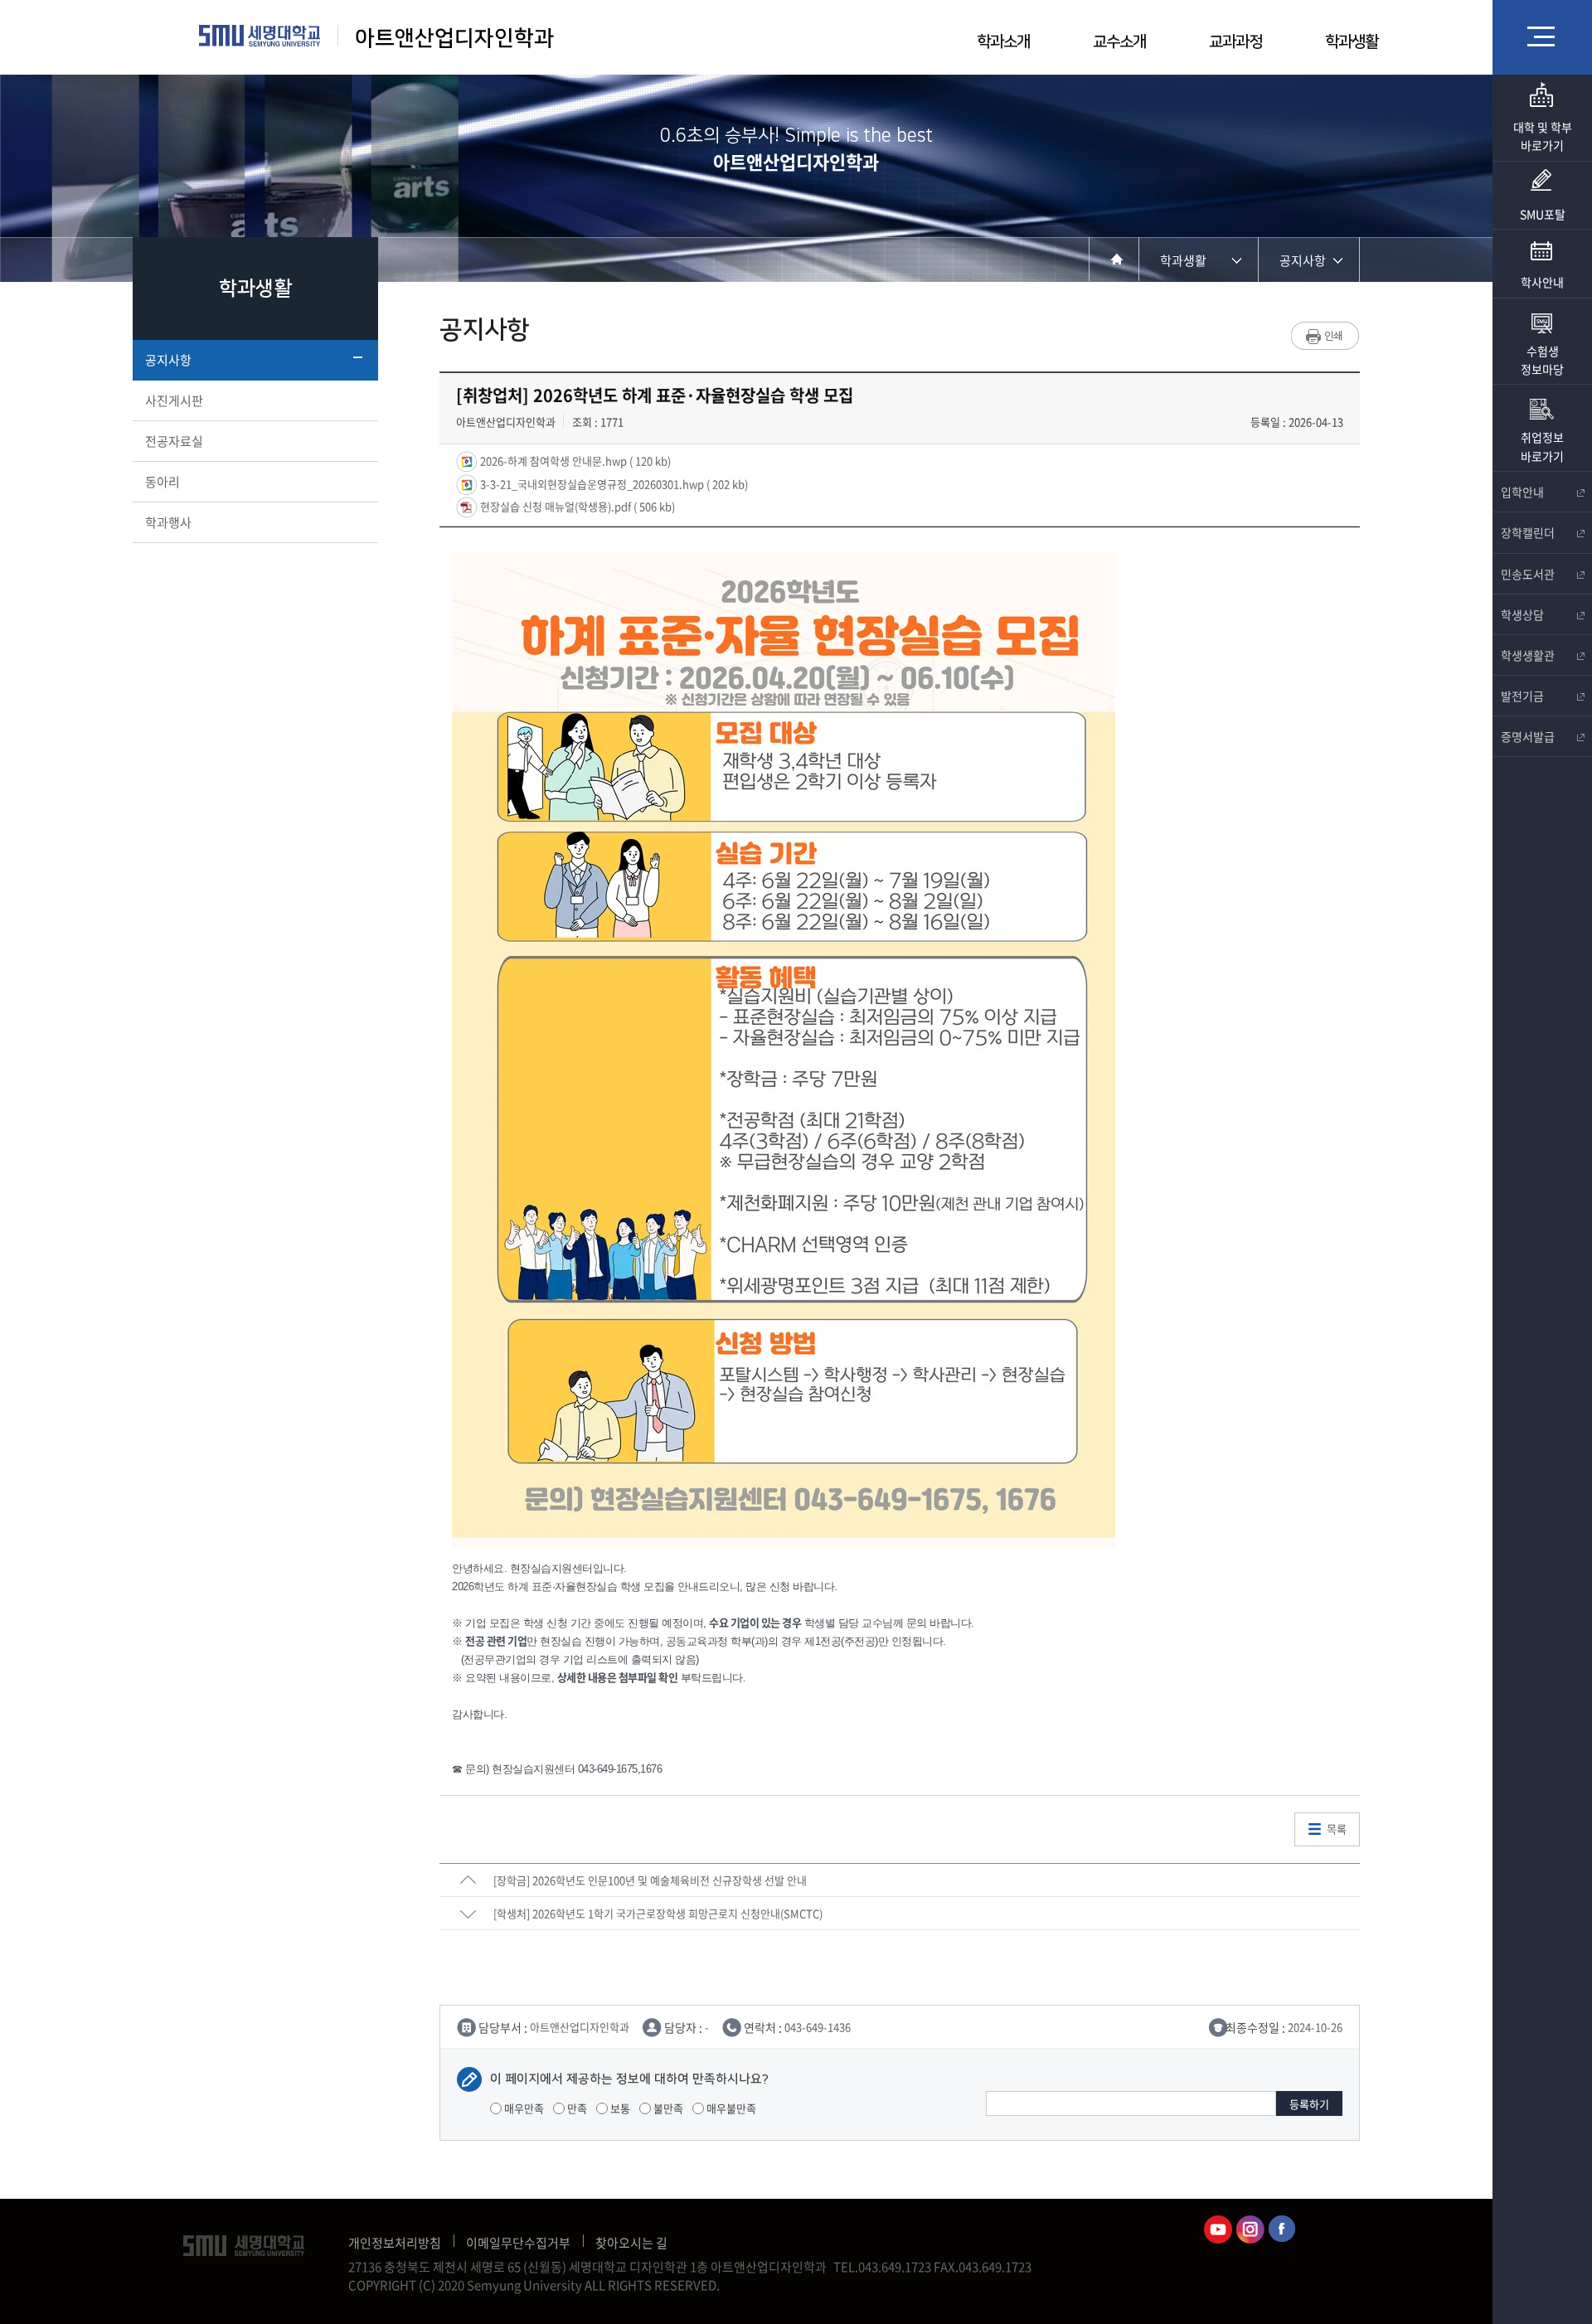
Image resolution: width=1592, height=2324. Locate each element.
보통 (619, 2108)
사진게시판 (174, 400)
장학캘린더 (1528, 532)
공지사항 (168, 360)
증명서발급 (1528, 736)
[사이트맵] (1542, 36)
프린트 (1325, 336)
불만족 (667, 2108)
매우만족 (523, 2108)
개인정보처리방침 (395, 2243)
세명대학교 (260, 36)
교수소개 (1119, 42)
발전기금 (1522, 696)
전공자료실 (174, 441)
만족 (576, 2108)
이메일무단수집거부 (518, 2243)
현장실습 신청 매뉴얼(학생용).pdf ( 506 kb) (576, 506)
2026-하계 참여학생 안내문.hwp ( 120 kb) (574, 461)
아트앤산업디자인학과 (454, 39)
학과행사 (168, 522)
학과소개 (1003, 42)
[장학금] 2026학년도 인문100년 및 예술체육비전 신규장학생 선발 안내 (650, 1880)
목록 (1337, 1829)
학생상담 (1522, 614)
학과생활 (1352, 42)
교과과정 (1235, 42)
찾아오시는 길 (631, 2243)
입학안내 (1522, 492)
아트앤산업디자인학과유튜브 (1218, 2229)
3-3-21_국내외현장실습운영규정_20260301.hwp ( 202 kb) (613, 483)
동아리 (163, 482)
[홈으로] (1114, 259)
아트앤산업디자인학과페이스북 (1283, 2229)
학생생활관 (1528, 655)
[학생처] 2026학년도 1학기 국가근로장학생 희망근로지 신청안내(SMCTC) (658, 1913)
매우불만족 (730, 2108)
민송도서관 (1528, 574)
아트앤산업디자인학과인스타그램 (1250, 2229)
